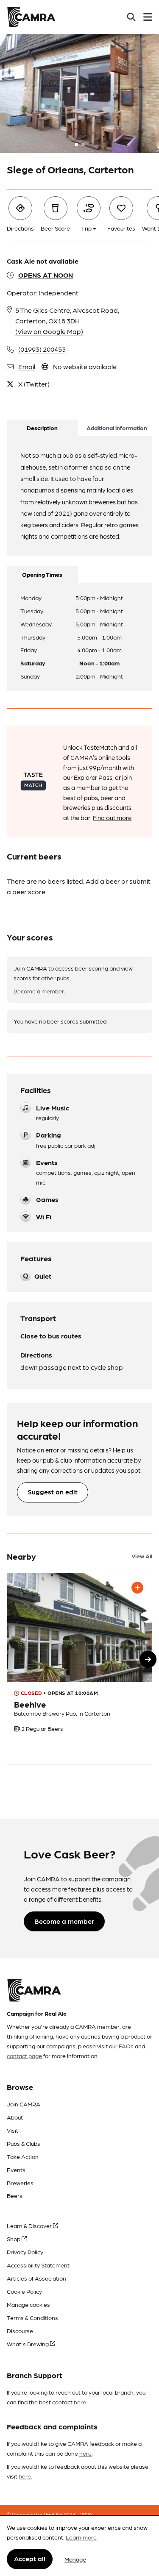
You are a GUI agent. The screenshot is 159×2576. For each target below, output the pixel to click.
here (80, 2402)
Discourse (20, 2331)
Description (42, 428)
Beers (15, 2195)
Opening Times (42, 574)
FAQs (126, 2046)
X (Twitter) (34, 384)
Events (16, 2170)
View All (142, 1556)
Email (27, 366)
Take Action (23, 2156)
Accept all (30, 2558)
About (15, 2117)
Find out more (112, 818)
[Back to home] (31, 17)
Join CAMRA (24, 2104)
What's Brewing (28, 2344)
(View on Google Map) (49, 331)
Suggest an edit (53, 1492)
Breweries (20, 2183)
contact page (24, 2056)
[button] (148, 1659)
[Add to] (137, 1588)
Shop (14, 2239)
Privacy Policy (25, 2252)
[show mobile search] (131, 17)
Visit (13, 2130)
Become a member (39, 991)
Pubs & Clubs (24, 2143)
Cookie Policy (24, 2291)
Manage (75, 2559)
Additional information (117, 428)
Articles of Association (36, 2278)
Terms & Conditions (32, 2317)
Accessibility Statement (38, 2265)
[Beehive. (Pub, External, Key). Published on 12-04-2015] (79, 1669)
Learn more (81, 2537)
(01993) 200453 (42, 349)
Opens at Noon (46, 275)
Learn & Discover (30, 2225)
